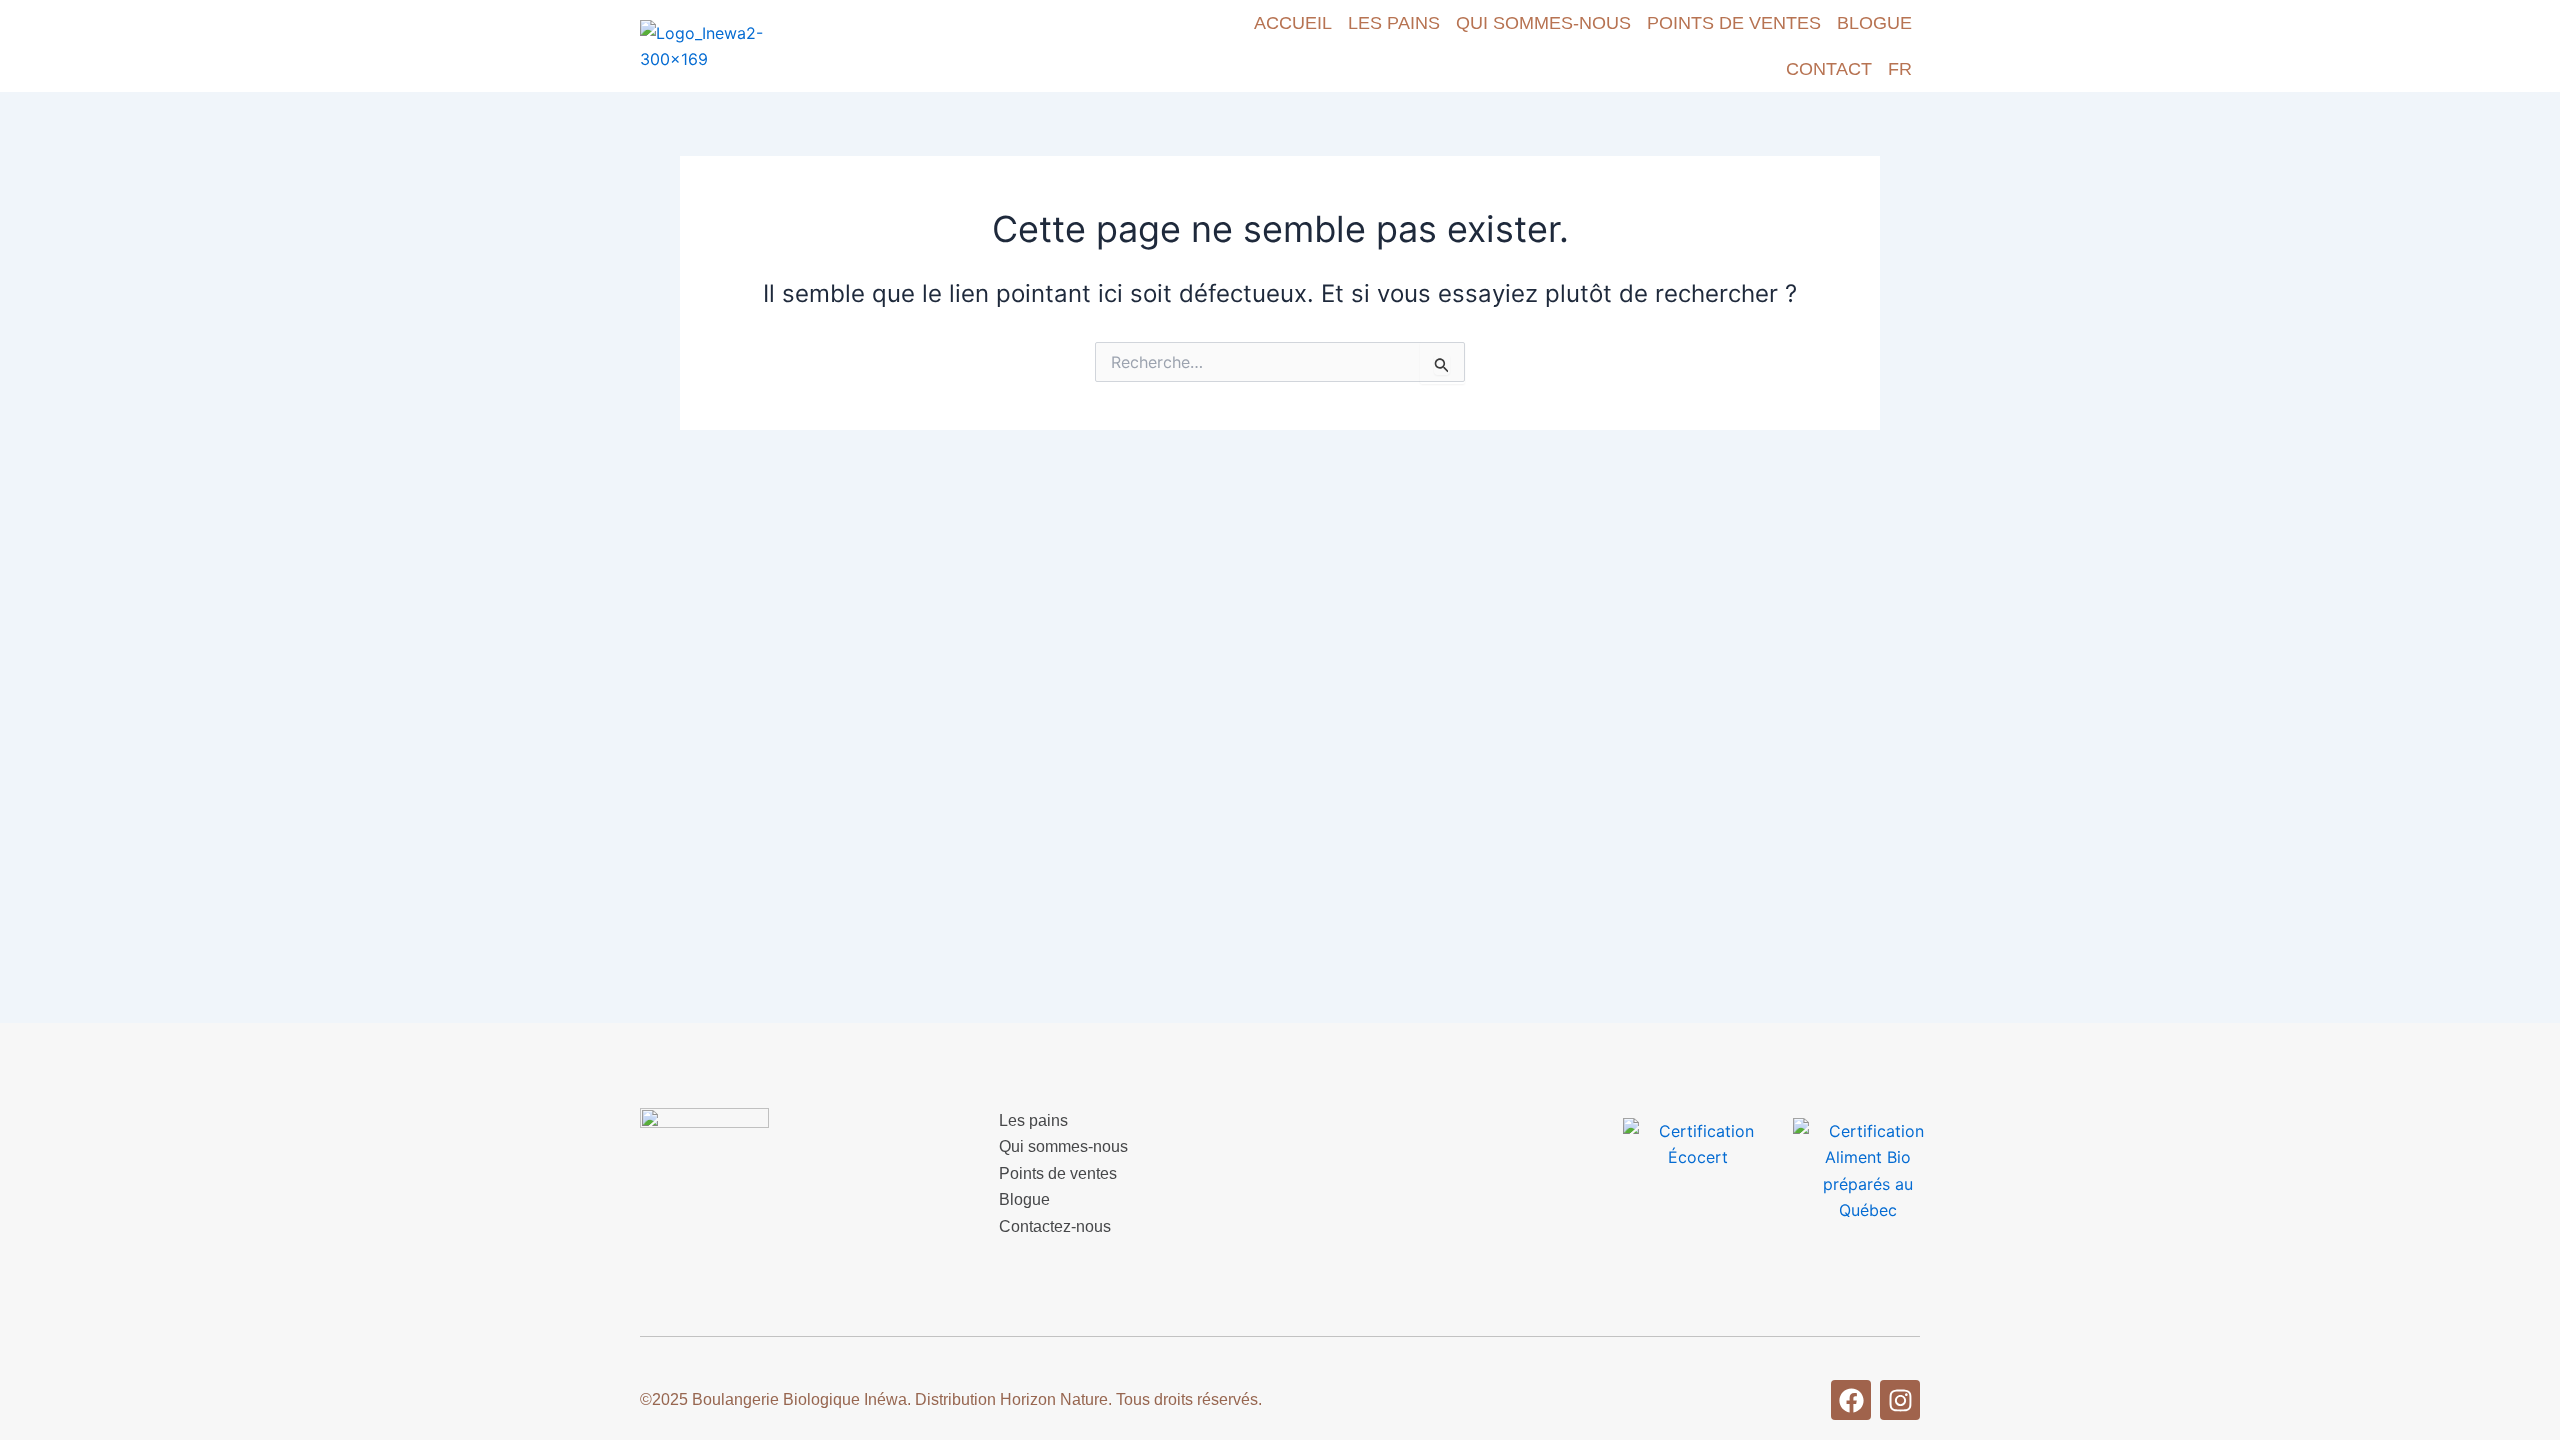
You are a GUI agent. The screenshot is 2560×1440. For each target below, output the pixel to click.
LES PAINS (1394, 23)
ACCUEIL (1293, 23)
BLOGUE (1874, 23)
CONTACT (1829, 69)
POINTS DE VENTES (1734, 23)
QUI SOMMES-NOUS (1543, 23)
